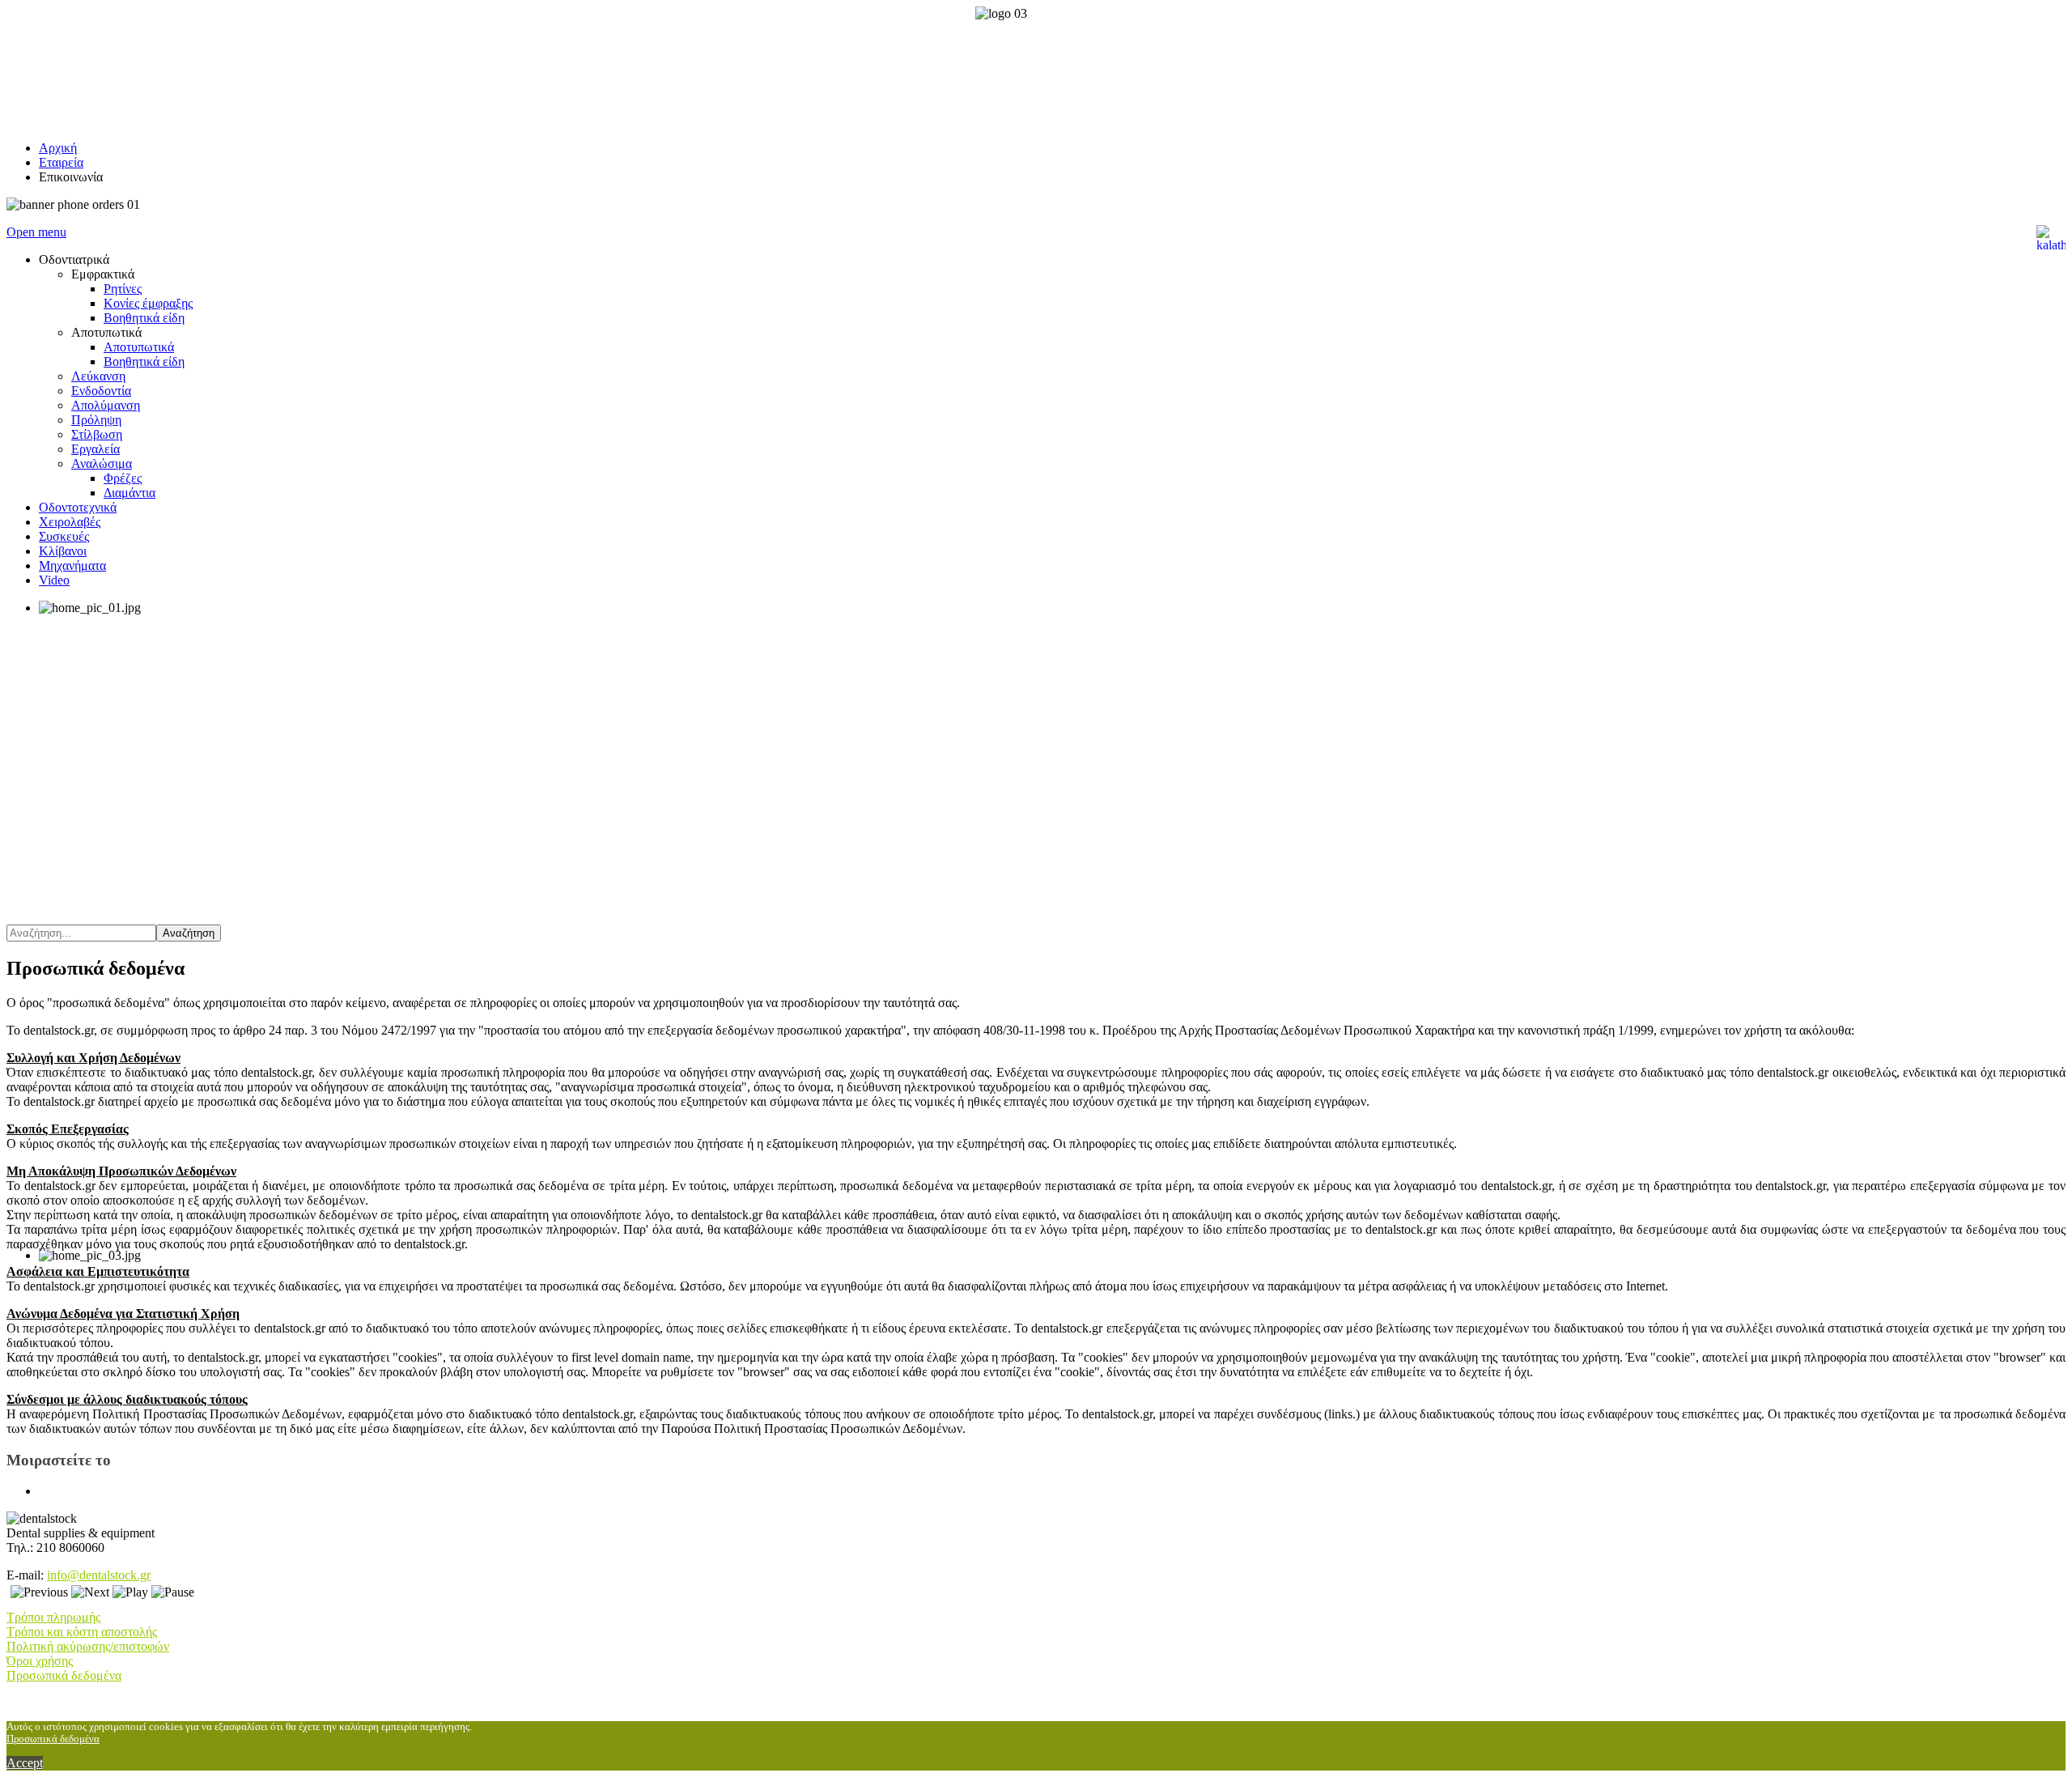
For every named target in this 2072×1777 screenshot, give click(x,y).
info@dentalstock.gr (99, 1575)
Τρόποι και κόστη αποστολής (82, 1632)
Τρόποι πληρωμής (53, 1617)
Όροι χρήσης (40, 1661)
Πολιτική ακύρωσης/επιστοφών (88, 1646)
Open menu (36, 232)
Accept (25, 1763)
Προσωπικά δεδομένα (64, 1675)
